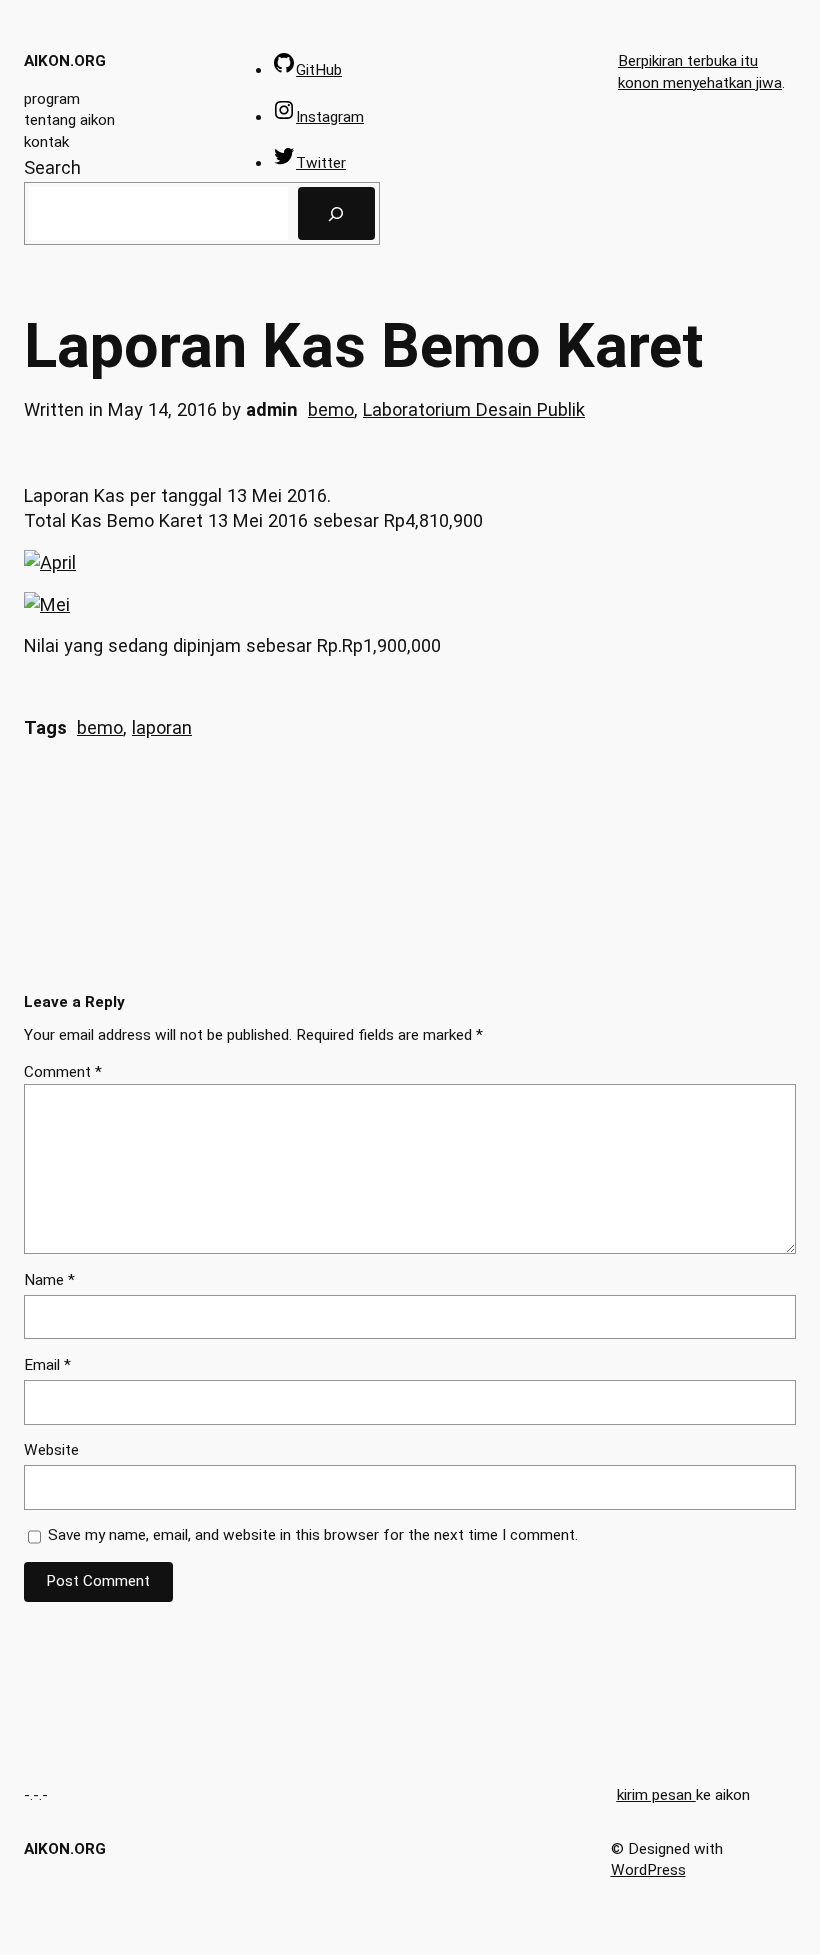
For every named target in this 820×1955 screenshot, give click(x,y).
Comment (63, 1072)
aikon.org (65, 61)
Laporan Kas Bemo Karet (363, 346)
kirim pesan (654, 1795)
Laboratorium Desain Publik (474, 409)
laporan (162, 727)
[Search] (336, 213)
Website (51, 1450)
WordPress (648, 1870)
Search (52, 167)
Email (47, 1365)
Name (49, 1280)
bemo (331, 409)
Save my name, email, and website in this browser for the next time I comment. (313, 1535)
